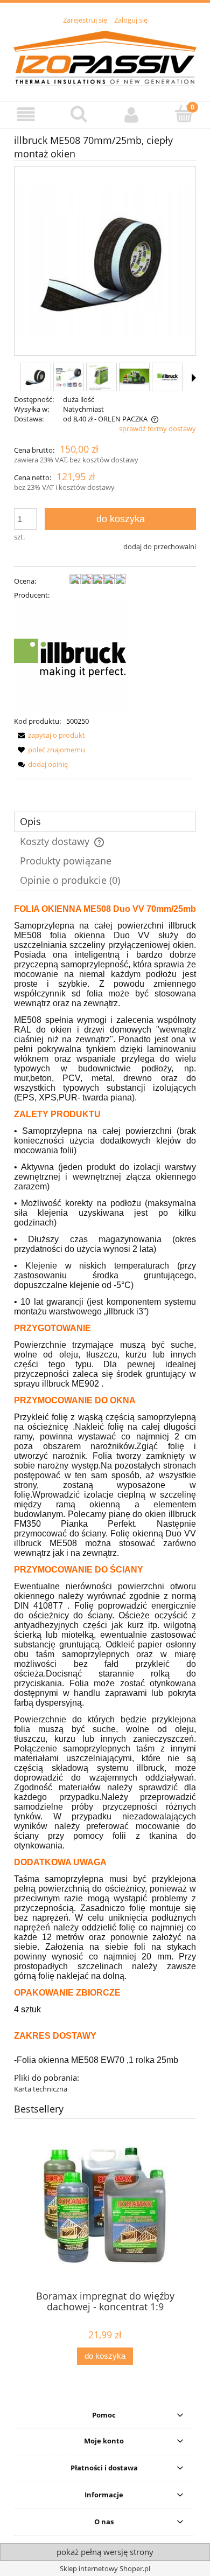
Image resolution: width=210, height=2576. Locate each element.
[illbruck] (70, 657)
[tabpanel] (105, 1499)
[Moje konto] (131, 115)
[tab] (105, 822)
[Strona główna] (105, 57)
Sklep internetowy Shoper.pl (105, 2568)
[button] (26, 115)
